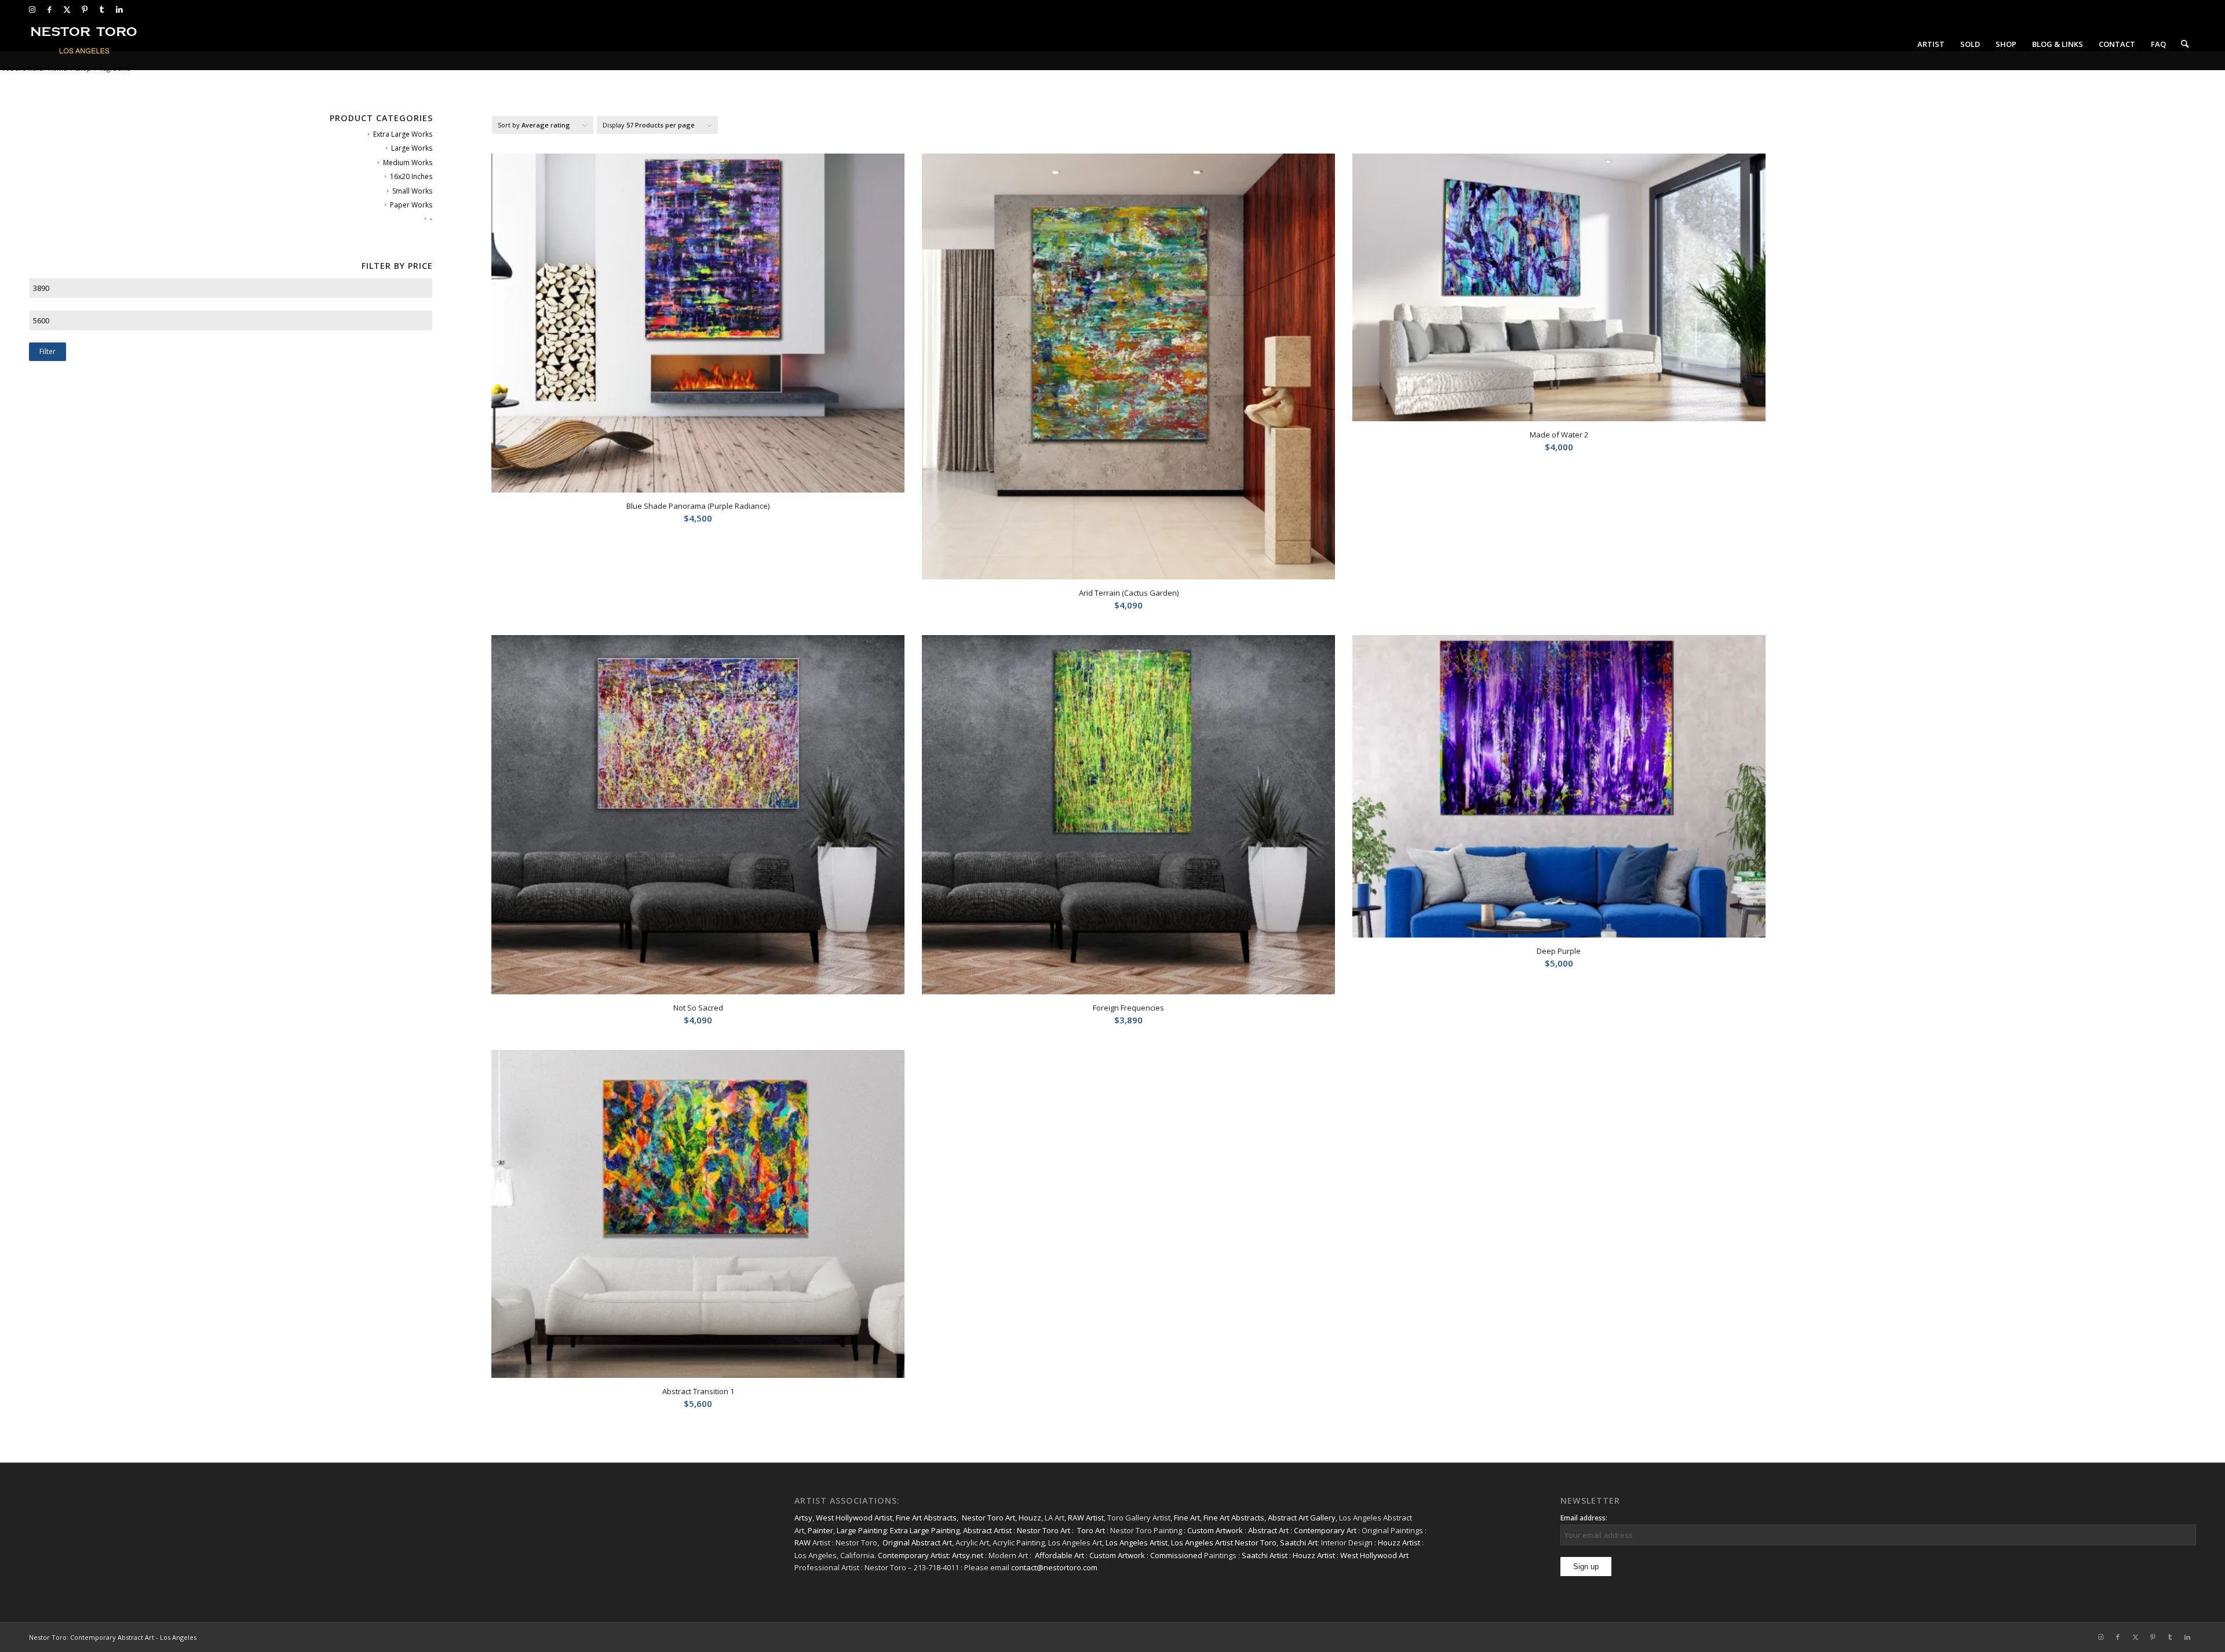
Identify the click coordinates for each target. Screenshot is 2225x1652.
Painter (820, 1530)
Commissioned (1176, 1555)
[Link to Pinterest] (84, 9)
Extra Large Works (403, 134)
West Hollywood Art (1374, 1555)
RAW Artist (1086, 1518)
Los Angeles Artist (1137, 1542)
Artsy (803, 1518)
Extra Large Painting (925, 1530)
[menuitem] (1931, 44)
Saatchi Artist (1265, 1555)
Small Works (412, 191)
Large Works (412, 148)
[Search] (2185, 44)
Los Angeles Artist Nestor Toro (1224, 1542)
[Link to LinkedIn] (119, 9)
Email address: (1584, 1518)
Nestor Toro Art (989, 1518)
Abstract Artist (987, 1530)
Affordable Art (1059, 1555)
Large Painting (862, 1530)
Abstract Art (1268, 1530)
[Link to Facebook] (50, 9)
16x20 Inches (411, 176)
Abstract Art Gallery (1302, 1518)
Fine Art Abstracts (926, 1518)
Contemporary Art (1325, 1530)
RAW (803, 1542)
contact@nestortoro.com (1054, 1567)
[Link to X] (67, 9)
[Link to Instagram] (32, 9)
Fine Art (1187, 1518)
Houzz (1030, 1518)
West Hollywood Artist (854, 1518)
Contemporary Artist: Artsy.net (931, 1555)
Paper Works (411, 205)
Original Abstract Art (917, 1542)
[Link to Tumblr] (102, 9)
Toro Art (1091, 1530)
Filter (48, 351)
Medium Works (408, 163)
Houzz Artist (1399, 1542)
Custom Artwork (1215, 1530)
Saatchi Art (1299, 1542)
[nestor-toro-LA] (85, 44)
